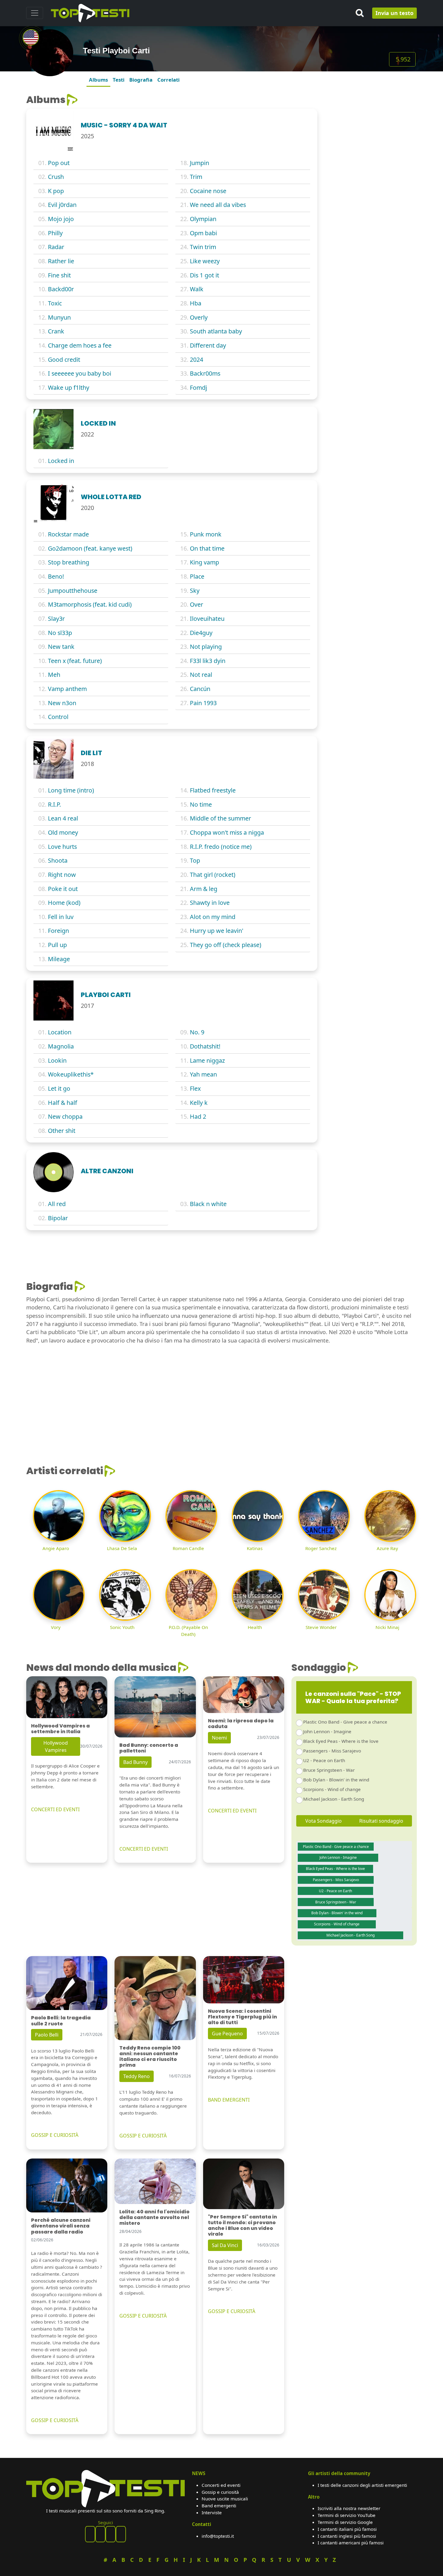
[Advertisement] (371, 132)
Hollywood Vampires (56, 1746)
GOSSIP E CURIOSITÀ (55, 2135)
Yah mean (203, 1074)
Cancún (200, 689)
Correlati (168, 80)
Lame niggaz (207, 1060)
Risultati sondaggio (381, 1821)
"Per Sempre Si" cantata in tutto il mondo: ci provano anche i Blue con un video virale (242, 2226)
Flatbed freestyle (213, 790)
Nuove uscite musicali (225, 2499)
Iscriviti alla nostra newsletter (349, 2508)
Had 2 (198, 1116)
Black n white (208, 1204)
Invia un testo (394, 13)
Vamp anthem (67, 689)
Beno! (56, 576)
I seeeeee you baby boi (80, 373)
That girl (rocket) (213, 875)
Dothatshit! (205, 1046)
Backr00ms (205, 373)
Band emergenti (219, 2506)
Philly (55, 233)
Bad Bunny (135, 1762)
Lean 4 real (63, 818)
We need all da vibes (218, 205)
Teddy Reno (137, 2076)
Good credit (64, 360)
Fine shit (59, 275)
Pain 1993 (203, 703)
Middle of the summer (220, 818)
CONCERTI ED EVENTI (55, 1809)
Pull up (57, 945)
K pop (56, 191)
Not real (201, 675)
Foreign (58, 931)
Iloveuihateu (207, 619)
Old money (63, 832)
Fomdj (198, 388)
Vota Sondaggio (324, 1821)
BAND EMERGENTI (229, 2100)
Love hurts (62, 847)
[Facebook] (90, 2534)
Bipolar (58, 1218)
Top (195, 860)
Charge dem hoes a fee (80, 345)
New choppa (65, 1116)
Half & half (63, 1103)
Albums (98, 80)
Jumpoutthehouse (73, 591)
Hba (196, 303)
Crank (56, 331)
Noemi (219, 1738)
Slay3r (56, 619)
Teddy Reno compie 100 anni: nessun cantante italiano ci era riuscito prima (150, 2057)
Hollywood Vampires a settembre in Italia (60, 1729)
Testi (119, 80)
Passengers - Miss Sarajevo (332, 1751)
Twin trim (203, 247)
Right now (62, 875)
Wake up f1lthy (69, 388)
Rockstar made (68, 534)
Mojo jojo (61, 219)
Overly (199, 317)
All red (57, 1204)
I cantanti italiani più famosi (347, 2529)
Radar (56, 247)
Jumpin (200, 163)
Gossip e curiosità (220, 2492)
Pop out (59, 163)
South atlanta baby (216, 331)
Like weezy (205, 261)
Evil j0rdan (62, 205)
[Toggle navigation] (35, 13)
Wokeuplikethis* (71, 1074)
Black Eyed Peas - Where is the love (341, 1741)
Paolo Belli (47, 2035)
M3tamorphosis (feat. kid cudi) (90, 604)
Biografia (141, 80)
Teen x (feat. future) (75, 661)
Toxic (55, 303)
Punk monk (206, 534)
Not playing (206, 647)
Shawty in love (210, 903)
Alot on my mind (213, 917)
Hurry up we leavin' (217, 931)
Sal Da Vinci (225, 2245)
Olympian (203, 219)
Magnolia (61, 1046)
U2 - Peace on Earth (324, 1760)
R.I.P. (54, 804)
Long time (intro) (71, 790)
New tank (61, 647)
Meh (54, 675)
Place (197, 576)
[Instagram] (111, 2534)
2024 (196, 360)
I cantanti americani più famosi (351, 2543)
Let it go (59, 1088)
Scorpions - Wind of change (332, 1789)
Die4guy (201, 633)
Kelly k (199, 1103)
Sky (195, 591)
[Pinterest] (100, 2534)
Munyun (59, 317)
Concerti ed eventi (221, 2485)
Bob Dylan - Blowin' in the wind (336, 1780)
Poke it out (63, 889)
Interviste (212, 2512)
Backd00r (61, 289)
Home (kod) (64, 903)
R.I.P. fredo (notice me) (221, 847)
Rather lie (61, 261)
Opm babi (203, 233)
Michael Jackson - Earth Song (334, 1799)
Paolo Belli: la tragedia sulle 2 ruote (61, 2021)
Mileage (59, 959)
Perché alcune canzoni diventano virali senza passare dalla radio (61, 2226)
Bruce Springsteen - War (329, 1770)
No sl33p (60, 633)
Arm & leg (204, 889)
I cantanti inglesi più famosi (347, 2536)
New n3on (62, 703)
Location (60, 1032)
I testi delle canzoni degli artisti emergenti (362, 2485)
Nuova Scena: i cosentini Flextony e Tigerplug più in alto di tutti (242, 2017)
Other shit (62, 1131)
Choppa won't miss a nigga (227, 832)
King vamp (204, 562)
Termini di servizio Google (345, 2522)
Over (196, 604)
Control (58, 717)
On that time (207, 548)
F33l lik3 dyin (208, 661)
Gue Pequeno (227, 2034)
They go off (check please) (226, 945)
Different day (208, 345)
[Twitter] (121, 2534)
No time (201, 804)
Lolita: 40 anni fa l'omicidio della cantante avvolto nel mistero (154, 2217)
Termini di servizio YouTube (347, 2515)
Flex (195, 1088)
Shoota (58, 860)
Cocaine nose (208, 191)
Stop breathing (69, 562)
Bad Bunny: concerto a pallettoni (149, 1748)
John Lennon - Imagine (327, 1731)
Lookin (57, 1060)
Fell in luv (61, 917)
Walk (197, 289)
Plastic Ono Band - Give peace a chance (345, 1722)
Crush (56, 177)
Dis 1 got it (204, 275)
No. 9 (197, 1032)
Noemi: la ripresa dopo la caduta (241, 1724)
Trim (196, 177)
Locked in (61, 461)
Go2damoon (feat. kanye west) (90, 548)
